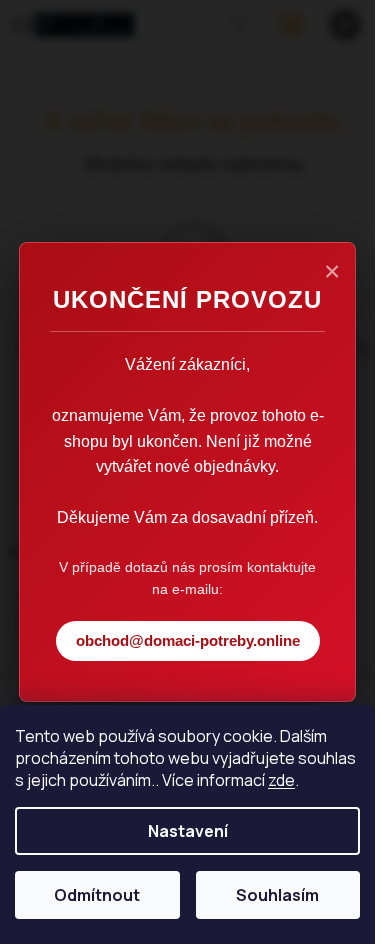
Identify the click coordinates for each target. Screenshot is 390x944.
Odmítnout (97, 895)
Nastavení (188, 831)
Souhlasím (277, 895)
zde (281, 780)
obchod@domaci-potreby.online (188, 640)
